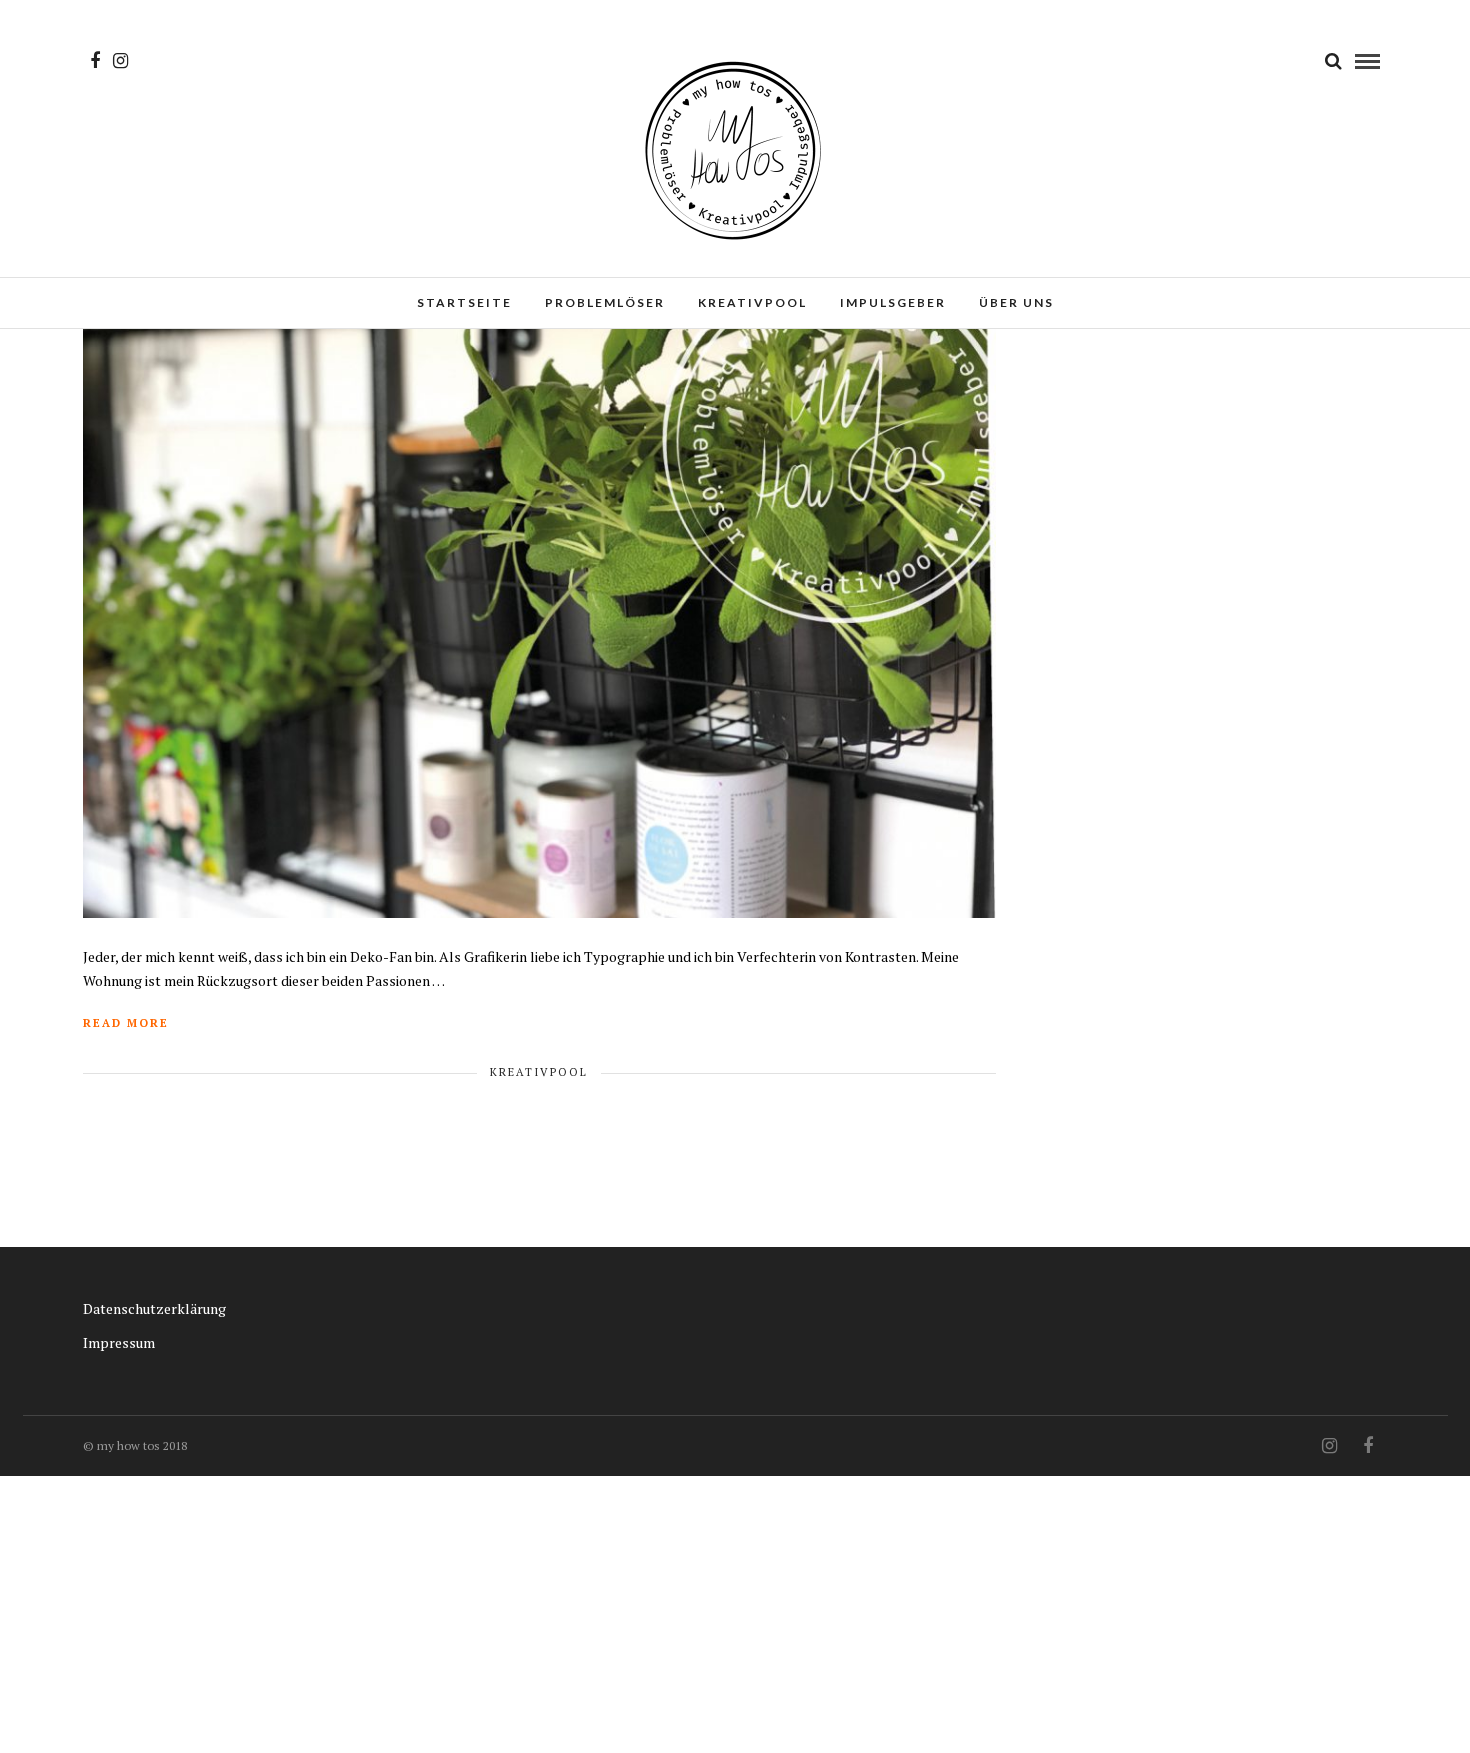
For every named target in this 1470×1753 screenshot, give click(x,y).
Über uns (1016, 302)
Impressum (119, 1342)
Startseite (464, 302)
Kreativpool (752, 302)
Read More (126, 1023)
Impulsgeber (893, 302)
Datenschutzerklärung (154, 1308)
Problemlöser (605, 302)
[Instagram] (120, 61)
